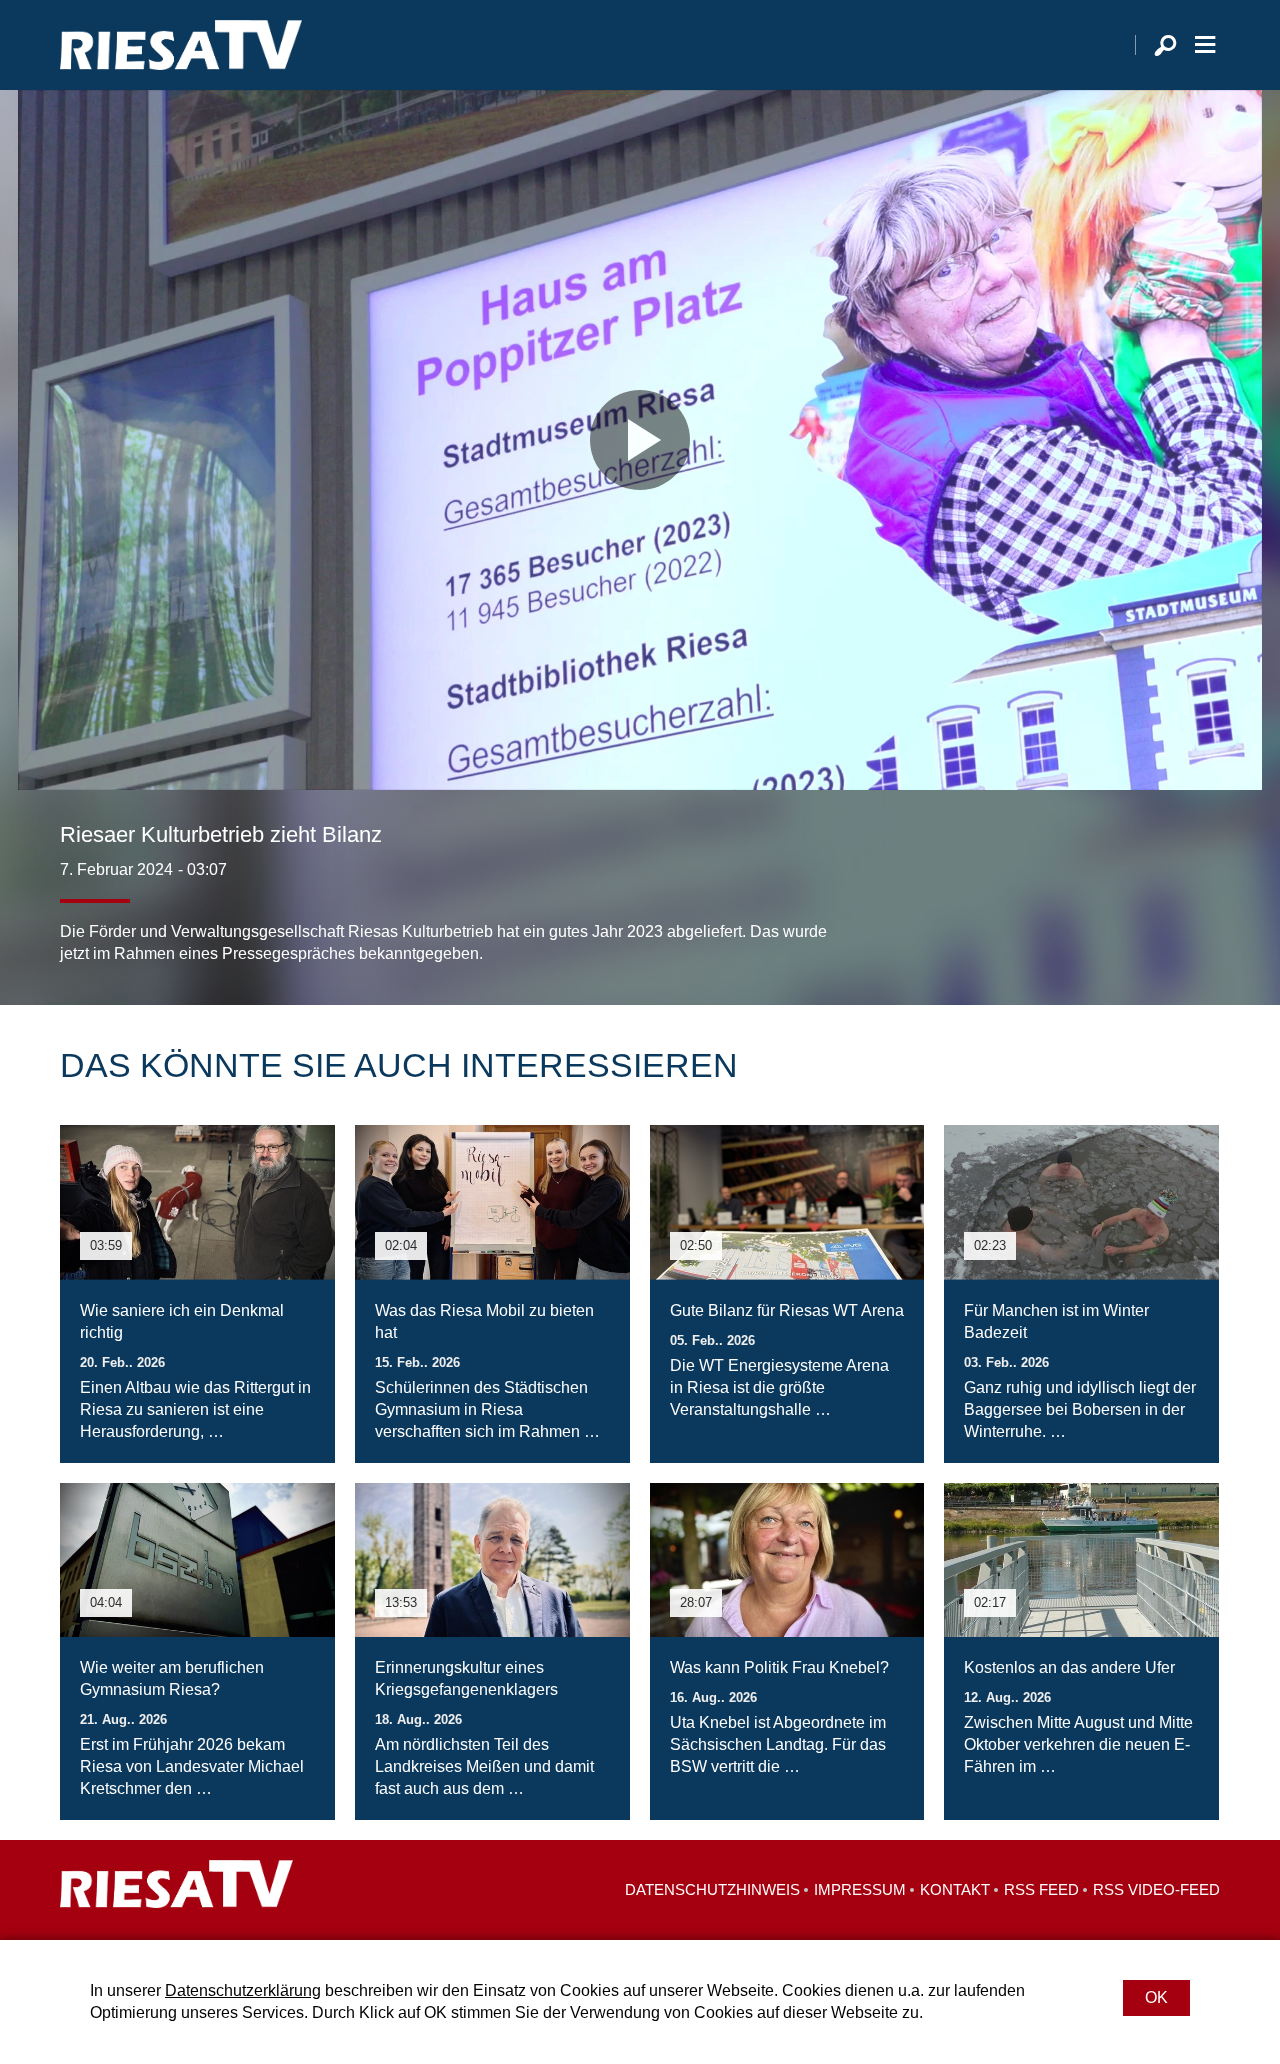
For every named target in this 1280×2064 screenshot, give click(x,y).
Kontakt (955, 1889)
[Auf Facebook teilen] (1076, 925)
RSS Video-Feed (1156, 1889)
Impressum (860, 1889)
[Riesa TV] (181, 45)
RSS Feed (1041, 1889)
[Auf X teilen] (1116, 925)
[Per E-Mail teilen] (1200, 925)
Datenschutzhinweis (712, 1889)
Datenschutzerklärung (243, 1990)
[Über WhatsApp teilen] (1160, 925)
